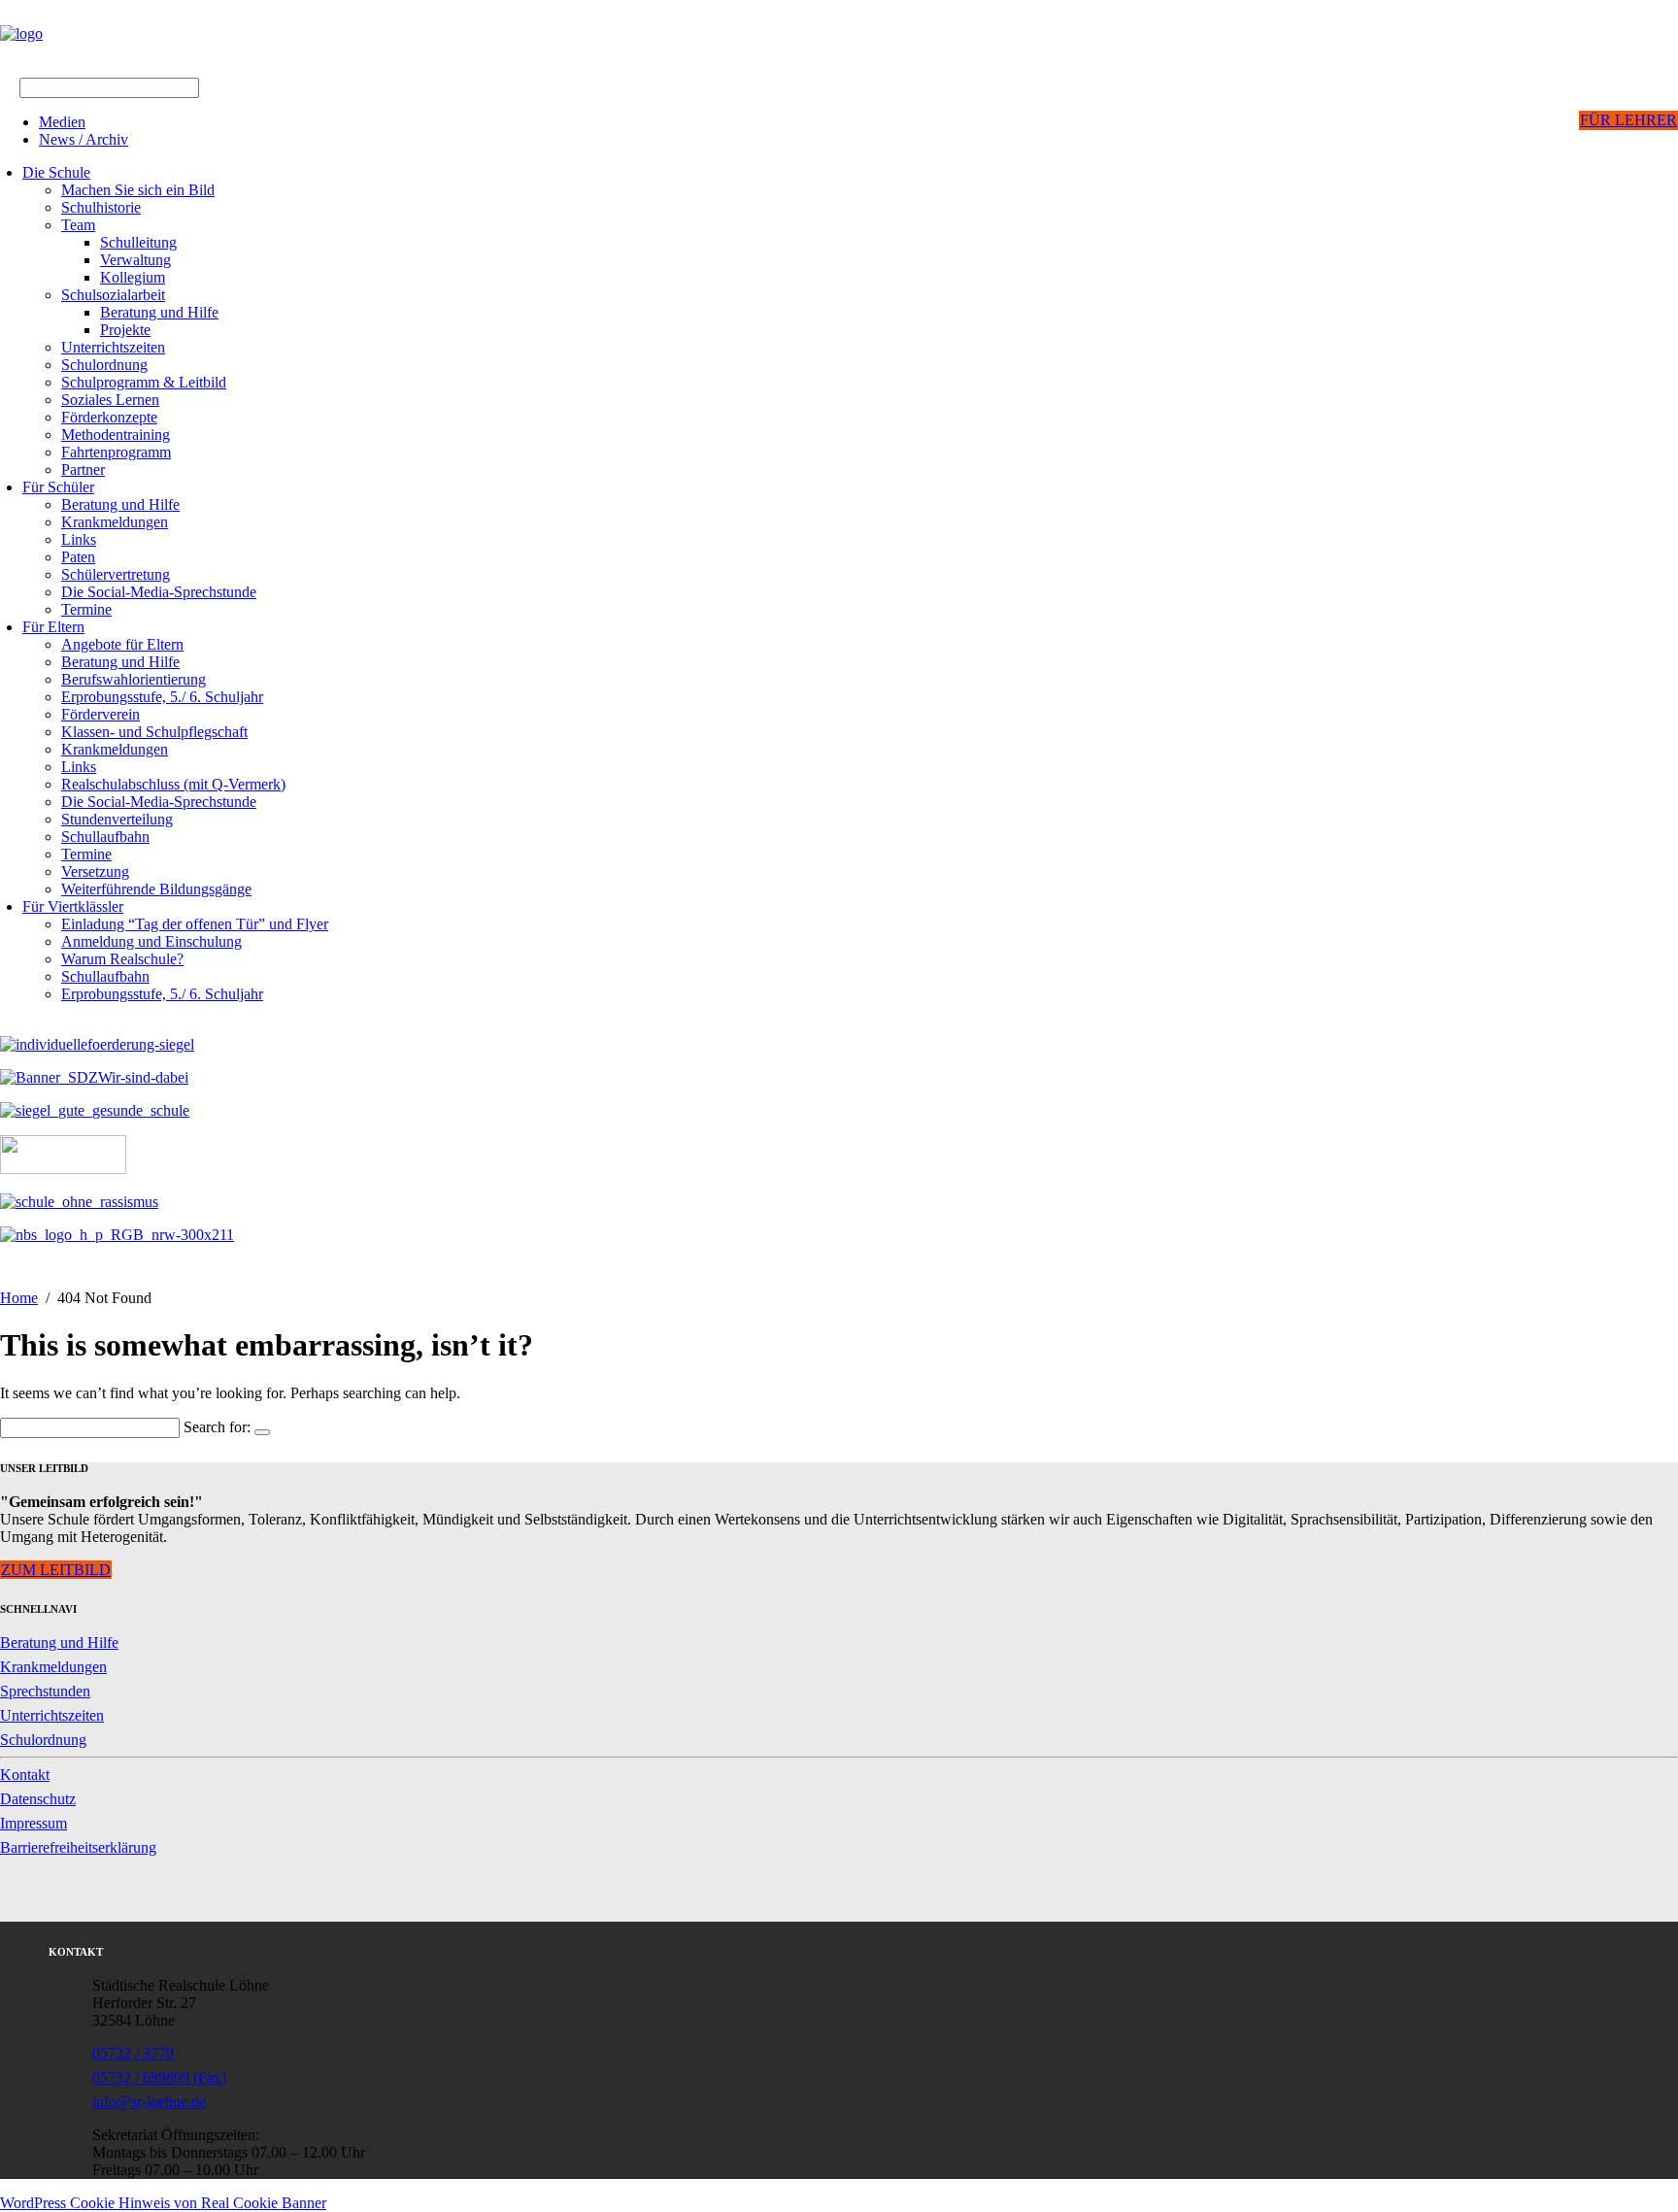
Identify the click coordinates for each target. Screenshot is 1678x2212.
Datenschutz (38, 1799)
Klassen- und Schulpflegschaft (154, 732)
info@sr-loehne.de (149, 2102)
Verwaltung (135, 260)
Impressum (34, 1823)
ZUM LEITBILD (56, 1570)
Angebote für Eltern (122, 644)
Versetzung (95, 871)
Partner (83, 469)
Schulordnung (104, 365)
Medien (62, 122)
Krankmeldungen (115, 522)
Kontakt (25, 1775)
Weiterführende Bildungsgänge (156, 889)
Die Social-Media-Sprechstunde (159, 592)
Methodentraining (116, 435)
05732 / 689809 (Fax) (159, 2078)
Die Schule (56, 172)
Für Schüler (58, 487)
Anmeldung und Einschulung (151, 941)
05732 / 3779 (133, 2053)
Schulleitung (138, 242)
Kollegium (133, 277)
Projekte (125, 330)
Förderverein (101, 714)
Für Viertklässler (73, 906)
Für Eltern (53, 627)
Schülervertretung (116, 574)
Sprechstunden (45, 1691)
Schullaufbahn (105, 837)
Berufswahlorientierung (134, 679)
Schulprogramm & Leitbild (144, 382)
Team (78, 225)
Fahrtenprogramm (116, 452)
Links (79, 539)
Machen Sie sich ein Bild (138, 190)
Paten (78, 557)
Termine (86, 609)
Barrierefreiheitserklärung (78, 1847)
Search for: (217, 1427)
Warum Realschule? (122, 959)
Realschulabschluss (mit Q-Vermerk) (173, 784)
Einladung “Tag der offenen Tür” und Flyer (195, 924)
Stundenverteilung (117, 819)
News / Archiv (84, 139)
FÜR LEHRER (1628, 120)
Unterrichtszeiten (113, 347)
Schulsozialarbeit (113, 295)
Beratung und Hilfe (159, 312)
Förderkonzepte (109, 417)
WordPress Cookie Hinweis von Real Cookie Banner (163, 2203)
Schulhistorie (101, 207)
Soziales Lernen (110, 400)
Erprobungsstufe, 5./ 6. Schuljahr (162, 697)
